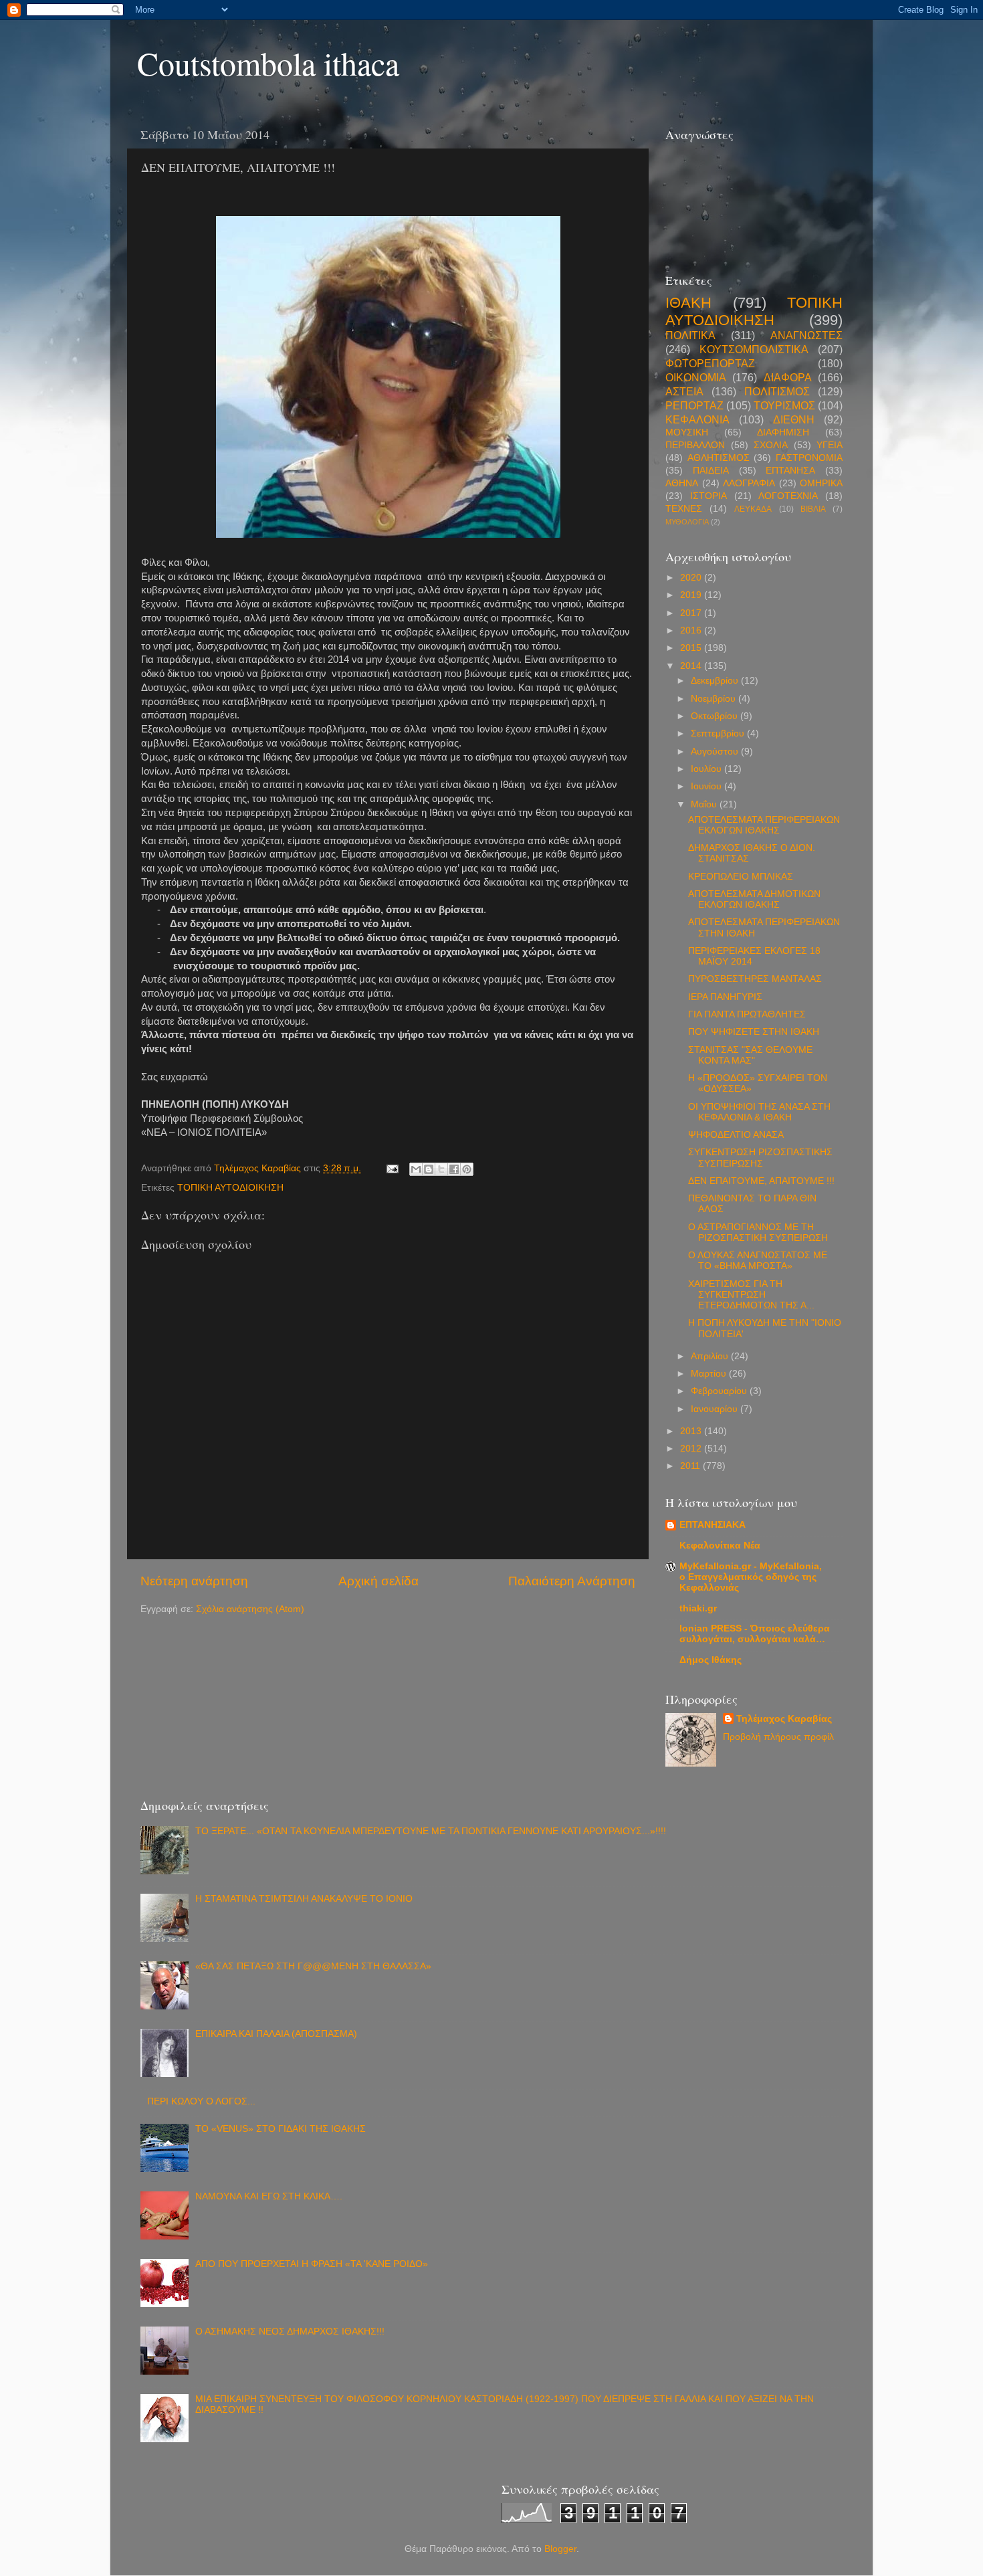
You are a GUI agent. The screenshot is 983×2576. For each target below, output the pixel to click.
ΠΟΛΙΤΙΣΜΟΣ (777, 391)
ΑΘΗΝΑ (682, 483)
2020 (692, 578)
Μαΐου (705, 804)
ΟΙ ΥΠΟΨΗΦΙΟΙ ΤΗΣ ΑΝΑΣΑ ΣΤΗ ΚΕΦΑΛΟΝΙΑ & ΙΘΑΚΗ (759, 1112)
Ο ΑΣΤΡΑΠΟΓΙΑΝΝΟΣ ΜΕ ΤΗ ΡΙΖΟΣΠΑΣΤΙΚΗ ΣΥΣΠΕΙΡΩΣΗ (758, 1232)
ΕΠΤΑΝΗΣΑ (790, 471)
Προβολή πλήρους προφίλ (778, 1737)
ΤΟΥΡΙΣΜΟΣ (784, 405)
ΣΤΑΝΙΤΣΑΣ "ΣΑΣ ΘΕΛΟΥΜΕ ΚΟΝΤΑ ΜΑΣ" (750, 1055)
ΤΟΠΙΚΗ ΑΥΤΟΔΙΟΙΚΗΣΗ (230, 1188)
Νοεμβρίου (715, 699)
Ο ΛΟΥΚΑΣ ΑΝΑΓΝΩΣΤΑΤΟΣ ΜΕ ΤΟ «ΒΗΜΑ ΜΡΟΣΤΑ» (758, 1261)
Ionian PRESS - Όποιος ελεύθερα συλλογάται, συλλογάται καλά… (755, 1634)
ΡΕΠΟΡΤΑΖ (694, 405)
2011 (691, 1466)
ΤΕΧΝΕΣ (684, 509)
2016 (692, 630)
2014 (692, 666)
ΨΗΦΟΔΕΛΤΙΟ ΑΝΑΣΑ (736, 1135)
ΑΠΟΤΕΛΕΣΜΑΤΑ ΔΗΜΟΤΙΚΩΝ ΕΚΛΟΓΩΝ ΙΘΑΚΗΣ (754, 899)
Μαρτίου (710, 1374)
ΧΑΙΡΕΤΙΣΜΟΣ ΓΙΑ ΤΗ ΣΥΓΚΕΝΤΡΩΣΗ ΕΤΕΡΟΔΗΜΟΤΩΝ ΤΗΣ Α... (751, 1295)
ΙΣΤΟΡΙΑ (708, 496)
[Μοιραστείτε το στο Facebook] (454, 1169)
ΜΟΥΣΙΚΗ (687, 432)
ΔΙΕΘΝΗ (794, 419)
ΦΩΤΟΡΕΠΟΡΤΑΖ (710, 363)
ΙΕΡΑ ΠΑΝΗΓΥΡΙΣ (725, 997)
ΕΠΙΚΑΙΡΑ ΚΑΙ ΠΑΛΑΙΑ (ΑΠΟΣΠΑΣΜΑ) (276, 2034)
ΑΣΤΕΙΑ (684, 391)
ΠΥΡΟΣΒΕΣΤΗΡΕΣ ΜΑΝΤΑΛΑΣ (755, 979)
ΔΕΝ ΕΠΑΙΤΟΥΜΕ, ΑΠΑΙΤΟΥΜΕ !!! (761, 1181)
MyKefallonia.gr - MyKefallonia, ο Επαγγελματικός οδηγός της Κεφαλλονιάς (751, 1577)
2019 (692, 595)
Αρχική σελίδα (378, 1581)
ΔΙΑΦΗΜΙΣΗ (783, 432)
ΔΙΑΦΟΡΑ (788, 377)
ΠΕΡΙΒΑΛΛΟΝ (695, 445)
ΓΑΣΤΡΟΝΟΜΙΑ (809, 458)
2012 (692, 1449)
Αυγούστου (716, 752)
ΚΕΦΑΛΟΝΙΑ (697, 419)
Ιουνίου (707, 786)
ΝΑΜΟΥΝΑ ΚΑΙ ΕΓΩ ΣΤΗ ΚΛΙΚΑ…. (269, 2196)
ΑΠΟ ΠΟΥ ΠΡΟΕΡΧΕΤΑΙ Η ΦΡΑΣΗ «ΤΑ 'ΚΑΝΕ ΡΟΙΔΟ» (312, 2264)
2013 (692, 1431)
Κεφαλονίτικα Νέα (720, 1546)
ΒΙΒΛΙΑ (813, 509)
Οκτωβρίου (716, 716)
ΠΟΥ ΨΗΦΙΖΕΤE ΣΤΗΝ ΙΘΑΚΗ (754, 1032)
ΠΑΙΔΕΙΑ (711, 471)
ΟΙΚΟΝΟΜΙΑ (696, 377)
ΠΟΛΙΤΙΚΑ (690, 335)
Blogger (560, 2549)
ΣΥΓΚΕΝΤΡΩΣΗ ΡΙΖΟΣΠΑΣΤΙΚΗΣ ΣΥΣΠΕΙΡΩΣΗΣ (760, 1158)
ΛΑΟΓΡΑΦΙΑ (749, 483)
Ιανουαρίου (716, 1409)
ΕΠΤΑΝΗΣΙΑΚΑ (713, 1525)
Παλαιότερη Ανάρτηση (572, 1581)
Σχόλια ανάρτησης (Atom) (250, 1609)
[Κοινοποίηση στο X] (441, 1169)
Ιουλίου (707, 769)
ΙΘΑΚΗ (688, 303)
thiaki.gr (698, 1608)
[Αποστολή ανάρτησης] (392, 1168)
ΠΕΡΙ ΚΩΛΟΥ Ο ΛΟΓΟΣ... (201, 2101)
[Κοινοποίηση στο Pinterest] (467, 1169)
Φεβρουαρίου (720, 1391)
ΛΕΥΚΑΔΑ (753, 509)
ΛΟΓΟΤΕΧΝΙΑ (788, 496)
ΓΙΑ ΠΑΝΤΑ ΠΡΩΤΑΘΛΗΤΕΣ (747, 1014)
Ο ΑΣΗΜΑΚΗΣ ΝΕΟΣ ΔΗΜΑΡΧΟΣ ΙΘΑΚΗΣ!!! (290, 2332)
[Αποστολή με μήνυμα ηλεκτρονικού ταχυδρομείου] (416, 1169)
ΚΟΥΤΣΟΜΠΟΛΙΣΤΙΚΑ (754, 349)
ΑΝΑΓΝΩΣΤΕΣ (806, 335)
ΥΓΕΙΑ (830, 445)
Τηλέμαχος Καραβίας (784, 1719)
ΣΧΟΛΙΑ (771, 445)
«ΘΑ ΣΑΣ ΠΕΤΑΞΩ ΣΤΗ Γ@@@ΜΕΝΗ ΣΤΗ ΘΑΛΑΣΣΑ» (313, 1966)
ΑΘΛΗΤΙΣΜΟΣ (719, 458)
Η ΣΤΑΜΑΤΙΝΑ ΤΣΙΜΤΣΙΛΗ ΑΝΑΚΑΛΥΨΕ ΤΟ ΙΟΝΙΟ (304, 1899)
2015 (692, 648)
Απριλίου (711, 1356)
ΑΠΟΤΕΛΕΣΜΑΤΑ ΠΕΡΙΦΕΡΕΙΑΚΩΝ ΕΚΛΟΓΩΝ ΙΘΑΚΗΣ (764, 825)
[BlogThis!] (429, 1169)
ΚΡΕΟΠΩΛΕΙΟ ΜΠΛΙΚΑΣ (741, 877)
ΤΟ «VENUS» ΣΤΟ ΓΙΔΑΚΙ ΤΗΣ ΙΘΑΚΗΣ (281, 2129)
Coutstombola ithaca (268, 63)
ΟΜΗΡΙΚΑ (821, 483)
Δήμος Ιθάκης (711, 1660)
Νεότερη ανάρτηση (194, 1581)
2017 (692, 613)
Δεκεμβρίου (716, 681)
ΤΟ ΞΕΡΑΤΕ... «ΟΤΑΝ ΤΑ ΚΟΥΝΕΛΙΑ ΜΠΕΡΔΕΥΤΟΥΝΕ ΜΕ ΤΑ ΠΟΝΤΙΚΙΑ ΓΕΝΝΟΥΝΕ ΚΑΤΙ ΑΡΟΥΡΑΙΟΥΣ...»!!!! (431, 1831)
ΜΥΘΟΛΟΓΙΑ (687, 522)
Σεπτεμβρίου (719, 733)
